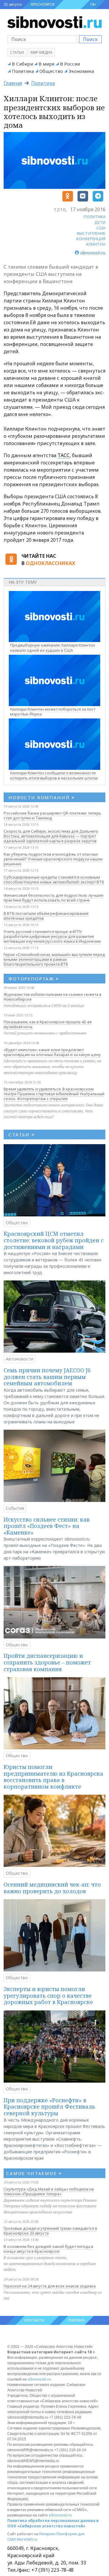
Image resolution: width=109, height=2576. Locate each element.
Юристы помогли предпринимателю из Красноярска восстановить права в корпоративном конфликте (53, 1777)
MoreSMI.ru (27, 2539)
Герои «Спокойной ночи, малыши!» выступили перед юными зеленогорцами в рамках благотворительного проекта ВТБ (54, 959)
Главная (13, 83)
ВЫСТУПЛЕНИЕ (91, 233)
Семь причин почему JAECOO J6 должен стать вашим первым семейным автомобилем (47, 1377)
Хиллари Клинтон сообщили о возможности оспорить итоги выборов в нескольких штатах (54, 775)
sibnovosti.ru (39, 2379)
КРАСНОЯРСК (43, 4)
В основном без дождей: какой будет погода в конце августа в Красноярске (48, 2249)
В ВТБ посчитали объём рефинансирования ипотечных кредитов (46, 916)
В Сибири (22, 64)
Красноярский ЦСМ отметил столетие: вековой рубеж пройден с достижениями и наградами (54, 1240)
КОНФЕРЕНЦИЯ (91, 239)
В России (70, 64)
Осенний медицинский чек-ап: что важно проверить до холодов (52, 1888)
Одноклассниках (50, 563)
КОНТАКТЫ (35, 2320)
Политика (23, 71)
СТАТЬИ (22, 1135)
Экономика (81, 71)
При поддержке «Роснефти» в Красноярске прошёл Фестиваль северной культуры (49, 2107)
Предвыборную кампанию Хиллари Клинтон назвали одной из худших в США (53, 648)
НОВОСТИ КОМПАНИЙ (42, 797)
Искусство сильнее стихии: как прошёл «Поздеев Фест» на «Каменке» (47, 1526)
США (101, 228)
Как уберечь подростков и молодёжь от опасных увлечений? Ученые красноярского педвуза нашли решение (53, 859)
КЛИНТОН (96, 244)
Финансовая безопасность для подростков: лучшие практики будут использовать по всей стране (54, 898)
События (15, 1508)
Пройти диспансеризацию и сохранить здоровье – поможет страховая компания (47, 1662)
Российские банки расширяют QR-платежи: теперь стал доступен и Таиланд (52, 815)
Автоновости (20, 1359)
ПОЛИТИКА (95, 217)
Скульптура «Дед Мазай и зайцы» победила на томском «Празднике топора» (49, 2191)
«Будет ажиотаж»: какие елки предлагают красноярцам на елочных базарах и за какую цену (52, 1052)
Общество (51, 71)
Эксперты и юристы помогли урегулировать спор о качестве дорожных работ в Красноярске (48, 1995)
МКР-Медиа (41, 52)
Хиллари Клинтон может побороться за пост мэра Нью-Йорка (53, 712)
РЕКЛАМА (76, 2320)
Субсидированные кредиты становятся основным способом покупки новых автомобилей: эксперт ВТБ (54, 880)
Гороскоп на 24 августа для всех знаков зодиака (50, 2286)
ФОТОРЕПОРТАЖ (34, 979)
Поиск (90, 39)
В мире (46, 64)
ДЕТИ (100, 222)
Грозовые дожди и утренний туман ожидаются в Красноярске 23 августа (50, 2231)
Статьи (17, 52)
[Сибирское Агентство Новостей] (54, 22)
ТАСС (64, 455)
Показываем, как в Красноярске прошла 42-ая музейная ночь (48, 1024)
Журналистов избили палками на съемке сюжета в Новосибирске (53, 997)
